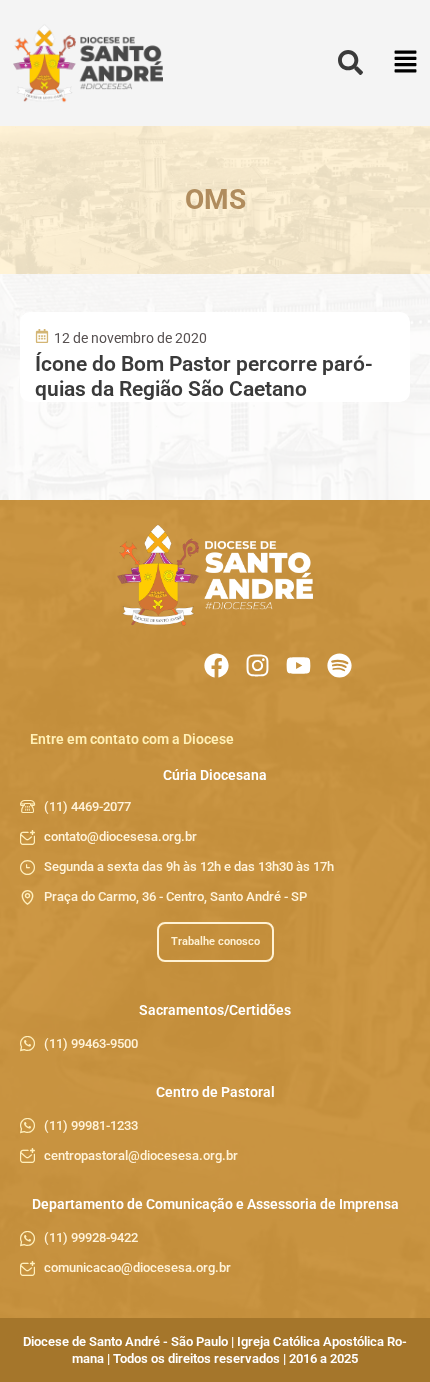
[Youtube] (298, 665)
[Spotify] (339, 665)
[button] (405, 63)
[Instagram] (257, 665)
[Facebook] (216, 665)
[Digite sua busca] (350, 63)
